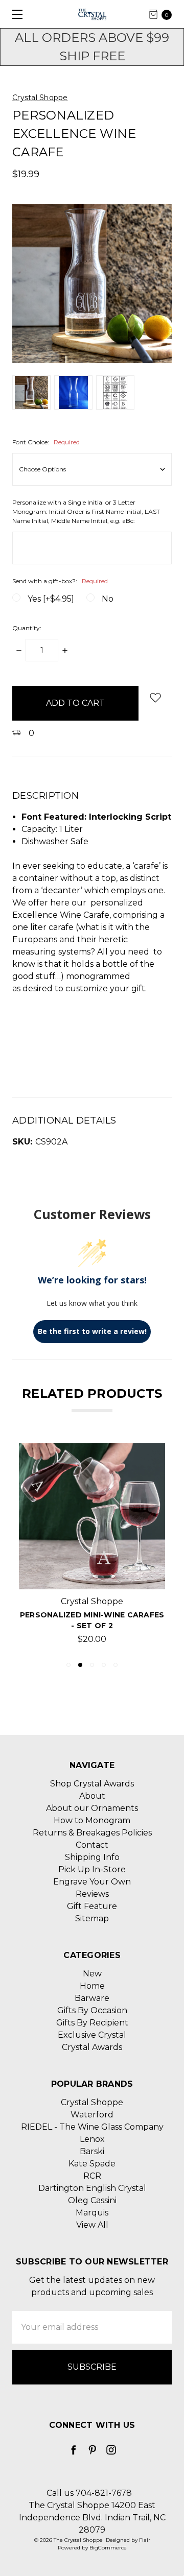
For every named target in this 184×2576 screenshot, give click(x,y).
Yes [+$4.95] (51, 599)
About (92, 1796)
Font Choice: (46, 442)
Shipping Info (92, 1857)
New (92, 1974)
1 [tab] (68, 1665)
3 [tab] (92, 1665)
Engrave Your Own (92, 1882)
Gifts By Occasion (92, 2010)
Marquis (92, 2213)
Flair (145, 2540)
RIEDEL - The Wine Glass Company (92, 2127)
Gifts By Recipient (92, 2023)
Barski (92, 2151)
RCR (92, 2176)
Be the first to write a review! (92, 1331)
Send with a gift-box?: (60, 581)
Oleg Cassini (92, 2200)
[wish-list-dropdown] (155, 697)
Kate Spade (92, 2164)
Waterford (92, 2115)
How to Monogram (92, 1820)
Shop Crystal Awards (92, 1784)
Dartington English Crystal (92, 2188)
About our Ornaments (92, 1808)
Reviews (92, 1894)
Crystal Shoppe (92, 2102)
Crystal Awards (92, 2047)
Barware (92, 1998)
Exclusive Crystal (92, 2035)
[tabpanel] (92, 1547)
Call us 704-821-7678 (89, 2493)
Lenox (92, 2139)
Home (92, 1986)
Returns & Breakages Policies (92, 1833)
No (108, 599)
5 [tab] (116, 1665)
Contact (92, 1845)
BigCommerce (108, 2548)
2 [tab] (80, 1665)
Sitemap (92, 1918)
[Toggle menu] (14, 14)
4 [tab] (104, 1665)
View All (92, 2225)
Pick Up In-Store (92, 1869)
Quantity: (27, 628)
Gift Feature (92, 1906)
